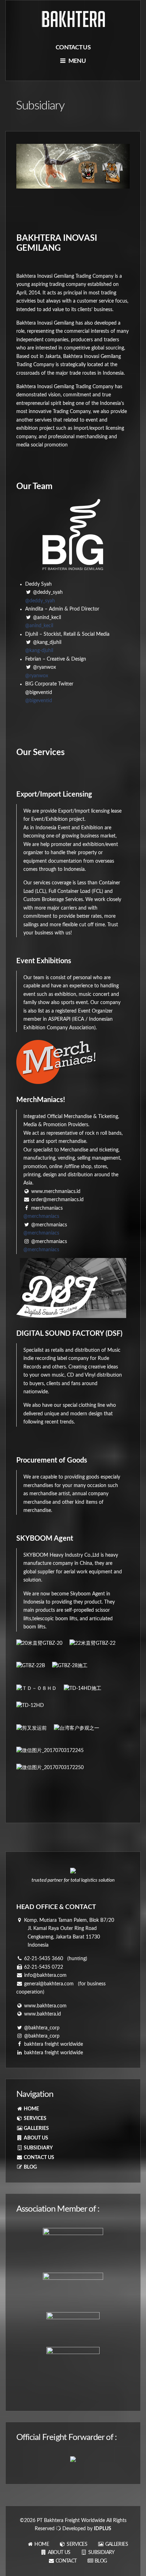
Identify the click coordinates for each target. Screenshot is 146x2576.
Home (41, 2544)
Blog (100, 2561)
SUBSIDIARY (38, 2148)
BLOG (30, 2167)
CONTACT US (38, 2158)
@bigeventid (39, 701)
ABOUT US (35, 2138)
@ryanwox (37, 676)
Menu (76, 61)
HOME (31, 2109)
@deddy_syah (40, 601)
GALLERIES (36, 2128)
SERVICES (35, 2119)
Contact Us (73, 47)
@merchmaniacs (41, 1216)
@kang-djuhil (39, 651)
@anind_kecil (39, 626)
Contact (66, 2561)
